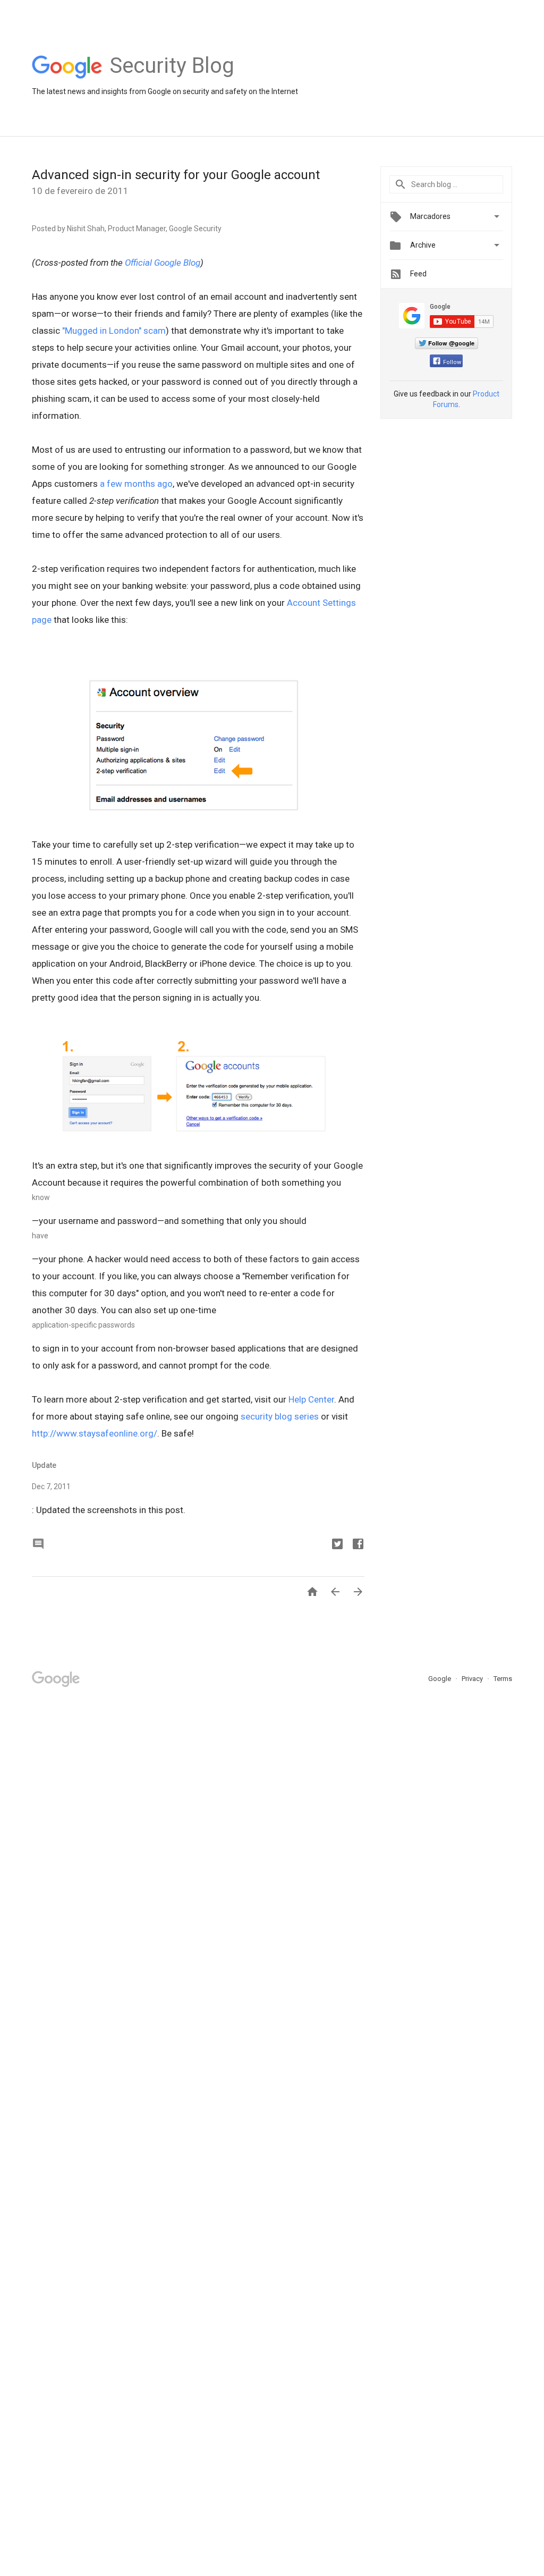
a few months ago (136, 484)
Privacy (473, 1679)
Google (440, 1679)
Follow (452, 362)
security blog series (280, 1416)
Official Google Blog (163, 263)
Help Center (311, 1399)
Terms (503, 1679)
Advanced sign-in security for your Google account (176, 175)
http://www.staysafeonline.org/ (95, 1433)
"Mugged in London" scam (114, 331)
